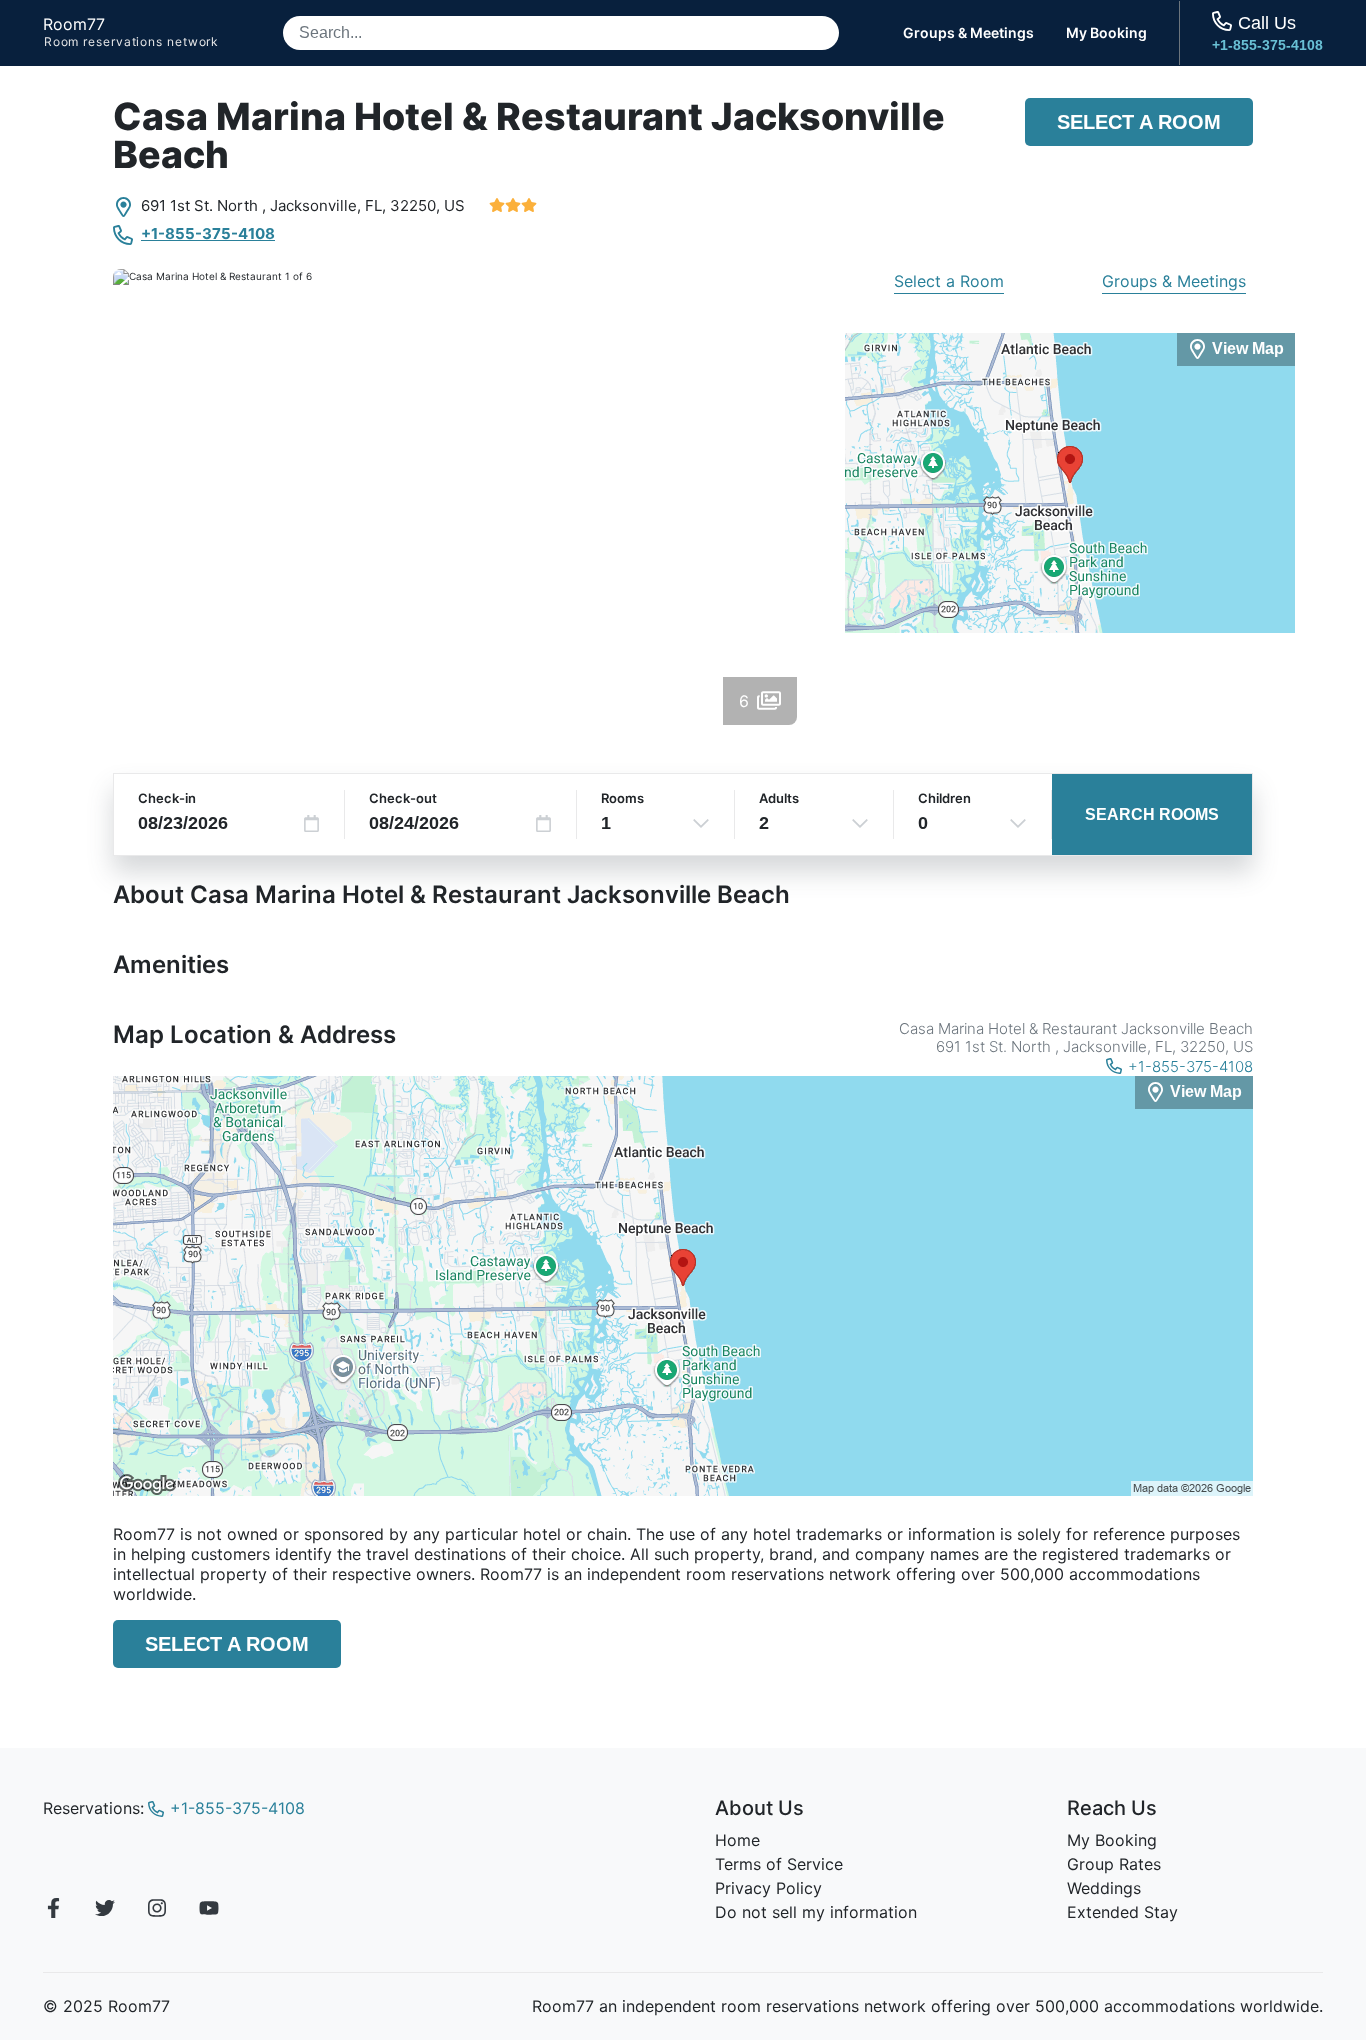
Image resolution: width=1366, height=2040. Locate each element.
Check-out (403, 798)
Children (944, 798)
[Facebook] (53, 1911)
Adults (779, 798)
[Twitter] (105, 1911)
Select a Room (1139, 122)
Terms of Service (779, 1864)
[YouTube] (209, 1911)
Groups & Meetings (968, 33)
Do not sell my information (816, 1912)
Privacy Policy (768, 1888)
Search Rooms (1152, 814)
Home (737, 1840)
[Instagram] (157, 1911)
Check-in (167, 798)
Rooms (622, 798)
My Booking (1106, 33)
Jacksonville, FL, (328, 205)
